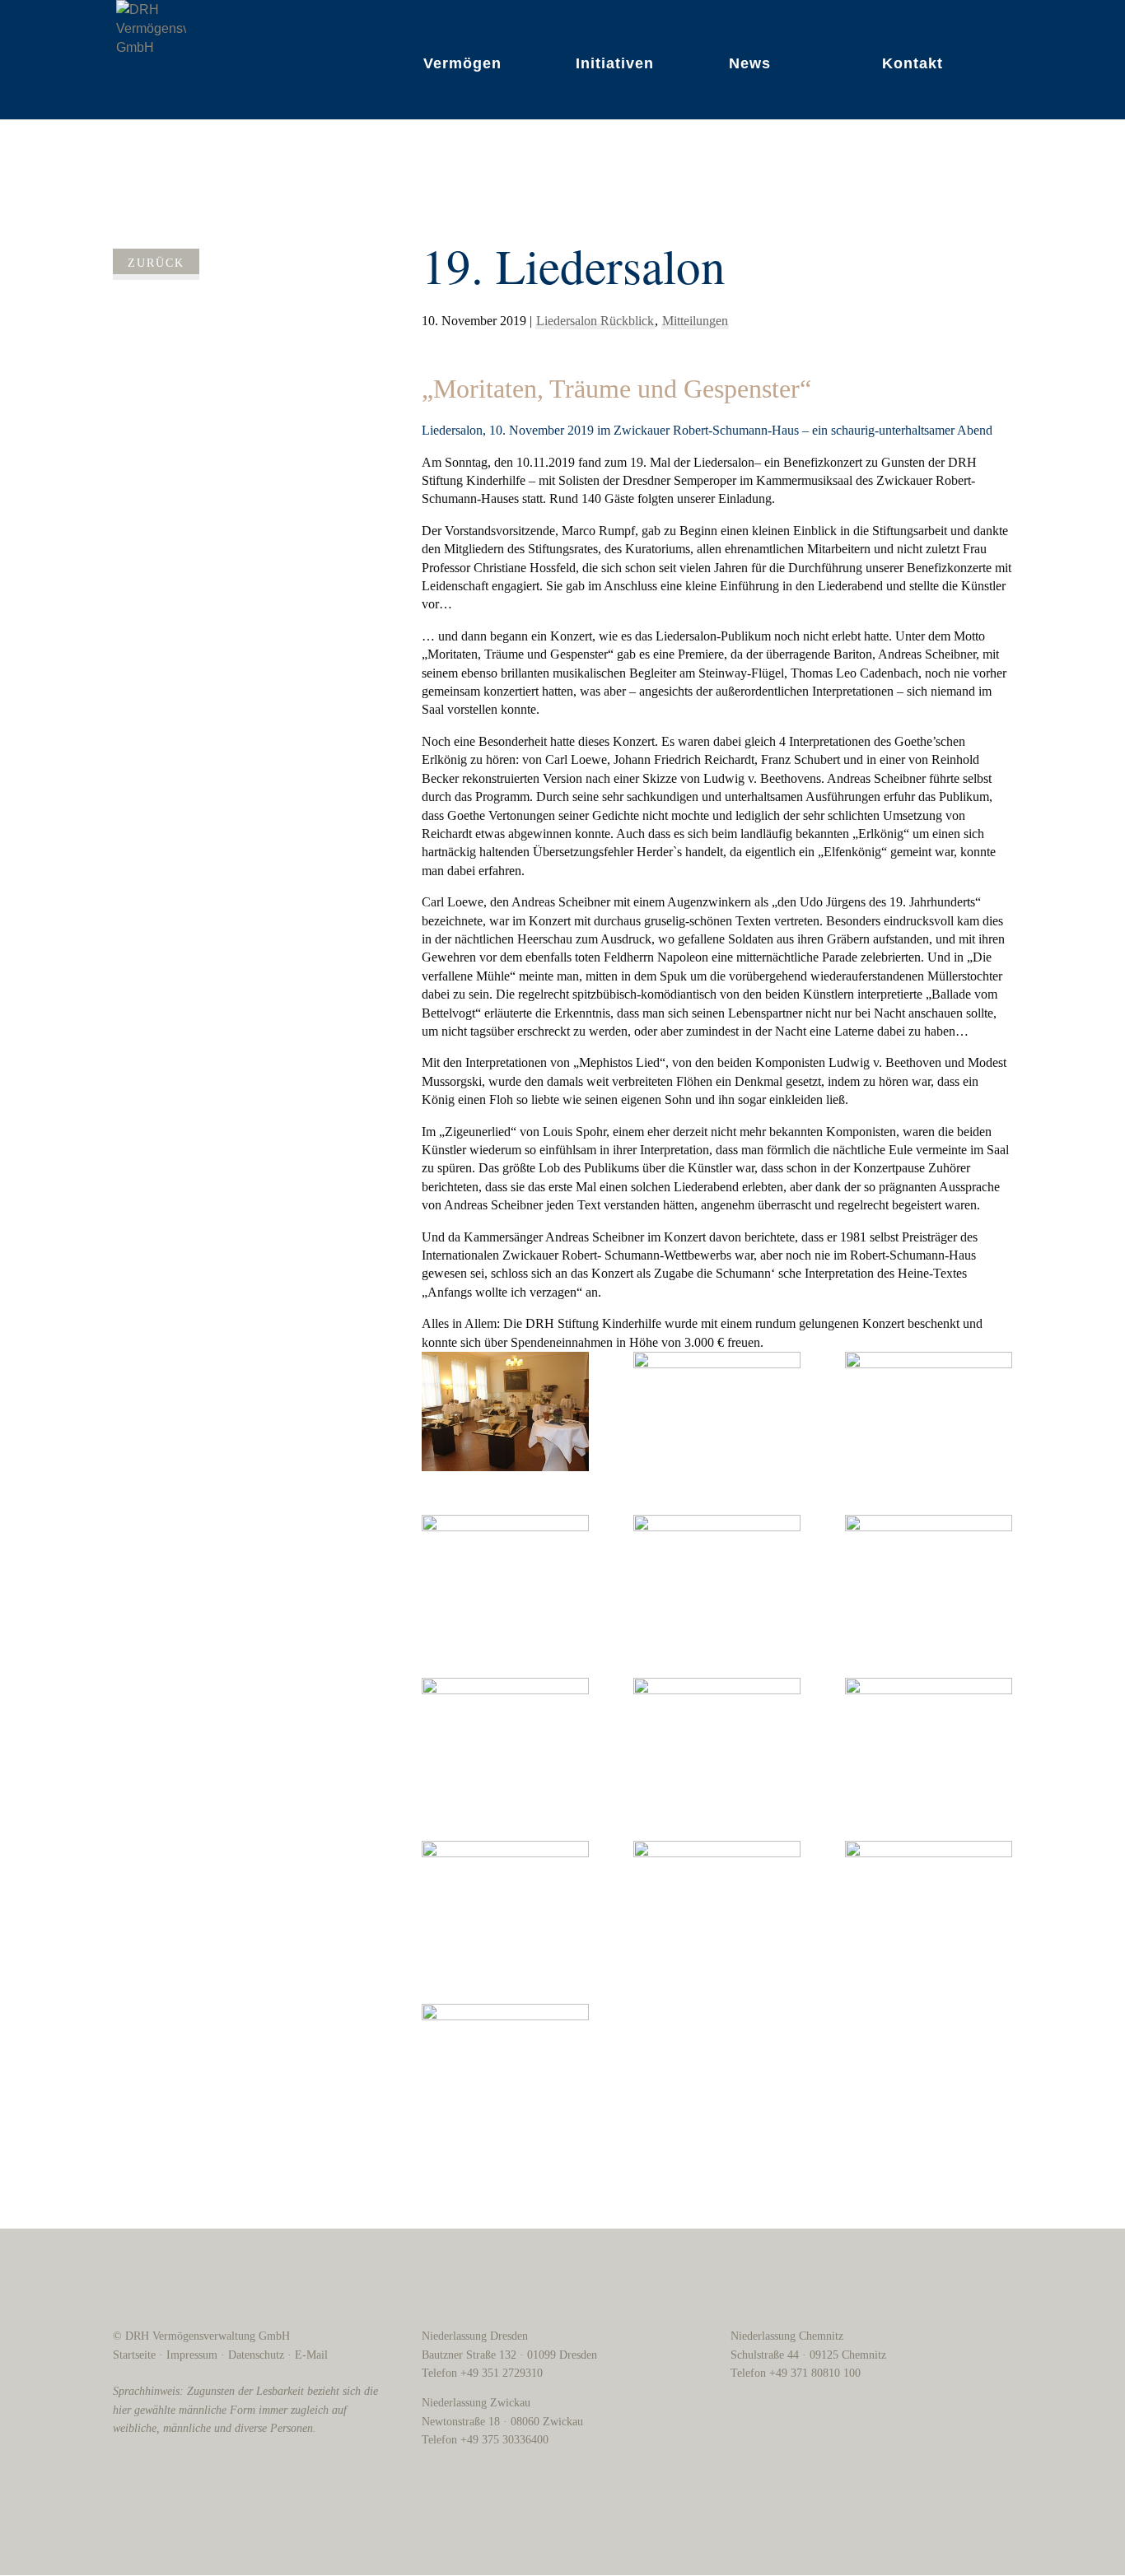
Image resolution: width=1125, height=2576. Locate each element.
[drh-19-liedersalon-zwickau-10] (505, 1900)
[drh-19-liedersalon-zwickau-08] (717, 1737)
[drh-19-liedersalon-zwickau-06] (929, 1574)
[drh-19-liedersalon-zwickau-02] (717, 1411)
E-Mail (311, 2355)
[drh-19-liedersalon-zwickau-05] (717, 1574)
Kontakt (913, 63)
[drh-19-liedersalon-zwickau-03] (929, 1411)
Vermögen (462, 63)
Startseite (134, 2355)
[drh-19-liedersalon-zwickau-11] (717, 1900)
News (750, 63)
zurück (156, 263)
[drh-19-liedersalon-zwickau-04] (505, 1574)
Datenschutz (256, 2355)
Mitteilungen (695, 321)
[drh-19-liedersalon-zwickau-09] (929, 1737)
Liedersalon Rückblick (595, 321)
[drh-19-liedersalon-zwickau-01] (505, 1411)
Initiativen (615, 63)
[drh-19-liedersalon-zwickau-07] (505, 1737)
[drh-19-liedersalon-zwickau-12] (929, 1900)
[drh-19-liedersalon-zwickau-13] (505, 2063)
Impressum (192, 2355)
